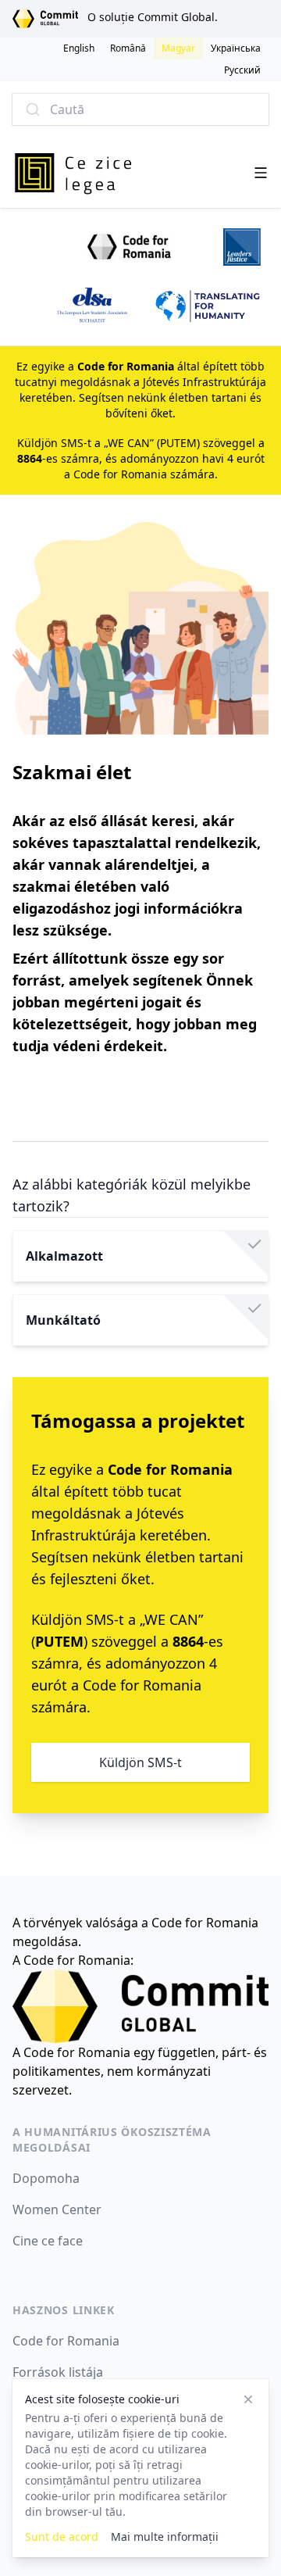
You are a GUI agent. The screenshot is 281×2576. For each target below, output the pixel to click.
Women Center (57, 2209)
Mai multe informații (165, 2537)
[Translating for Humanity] (208, 306)
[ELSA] (92, 306)
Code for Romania (66, 2341)
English (79, 48)
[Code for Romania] (130, 247)
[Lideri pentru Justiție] (242, 247)
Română (128, 48)
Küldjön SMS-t (140, 1762)
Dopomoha (46, 2178)
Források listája (58, 2372)
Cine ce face (48, 2241)
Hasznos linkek (64, 2310)
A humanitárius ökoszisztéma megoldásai (112, 2140)
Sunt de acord (62, 2537)
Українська (236, 48)
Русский (242, 70)
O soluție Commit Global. (153, 17)
